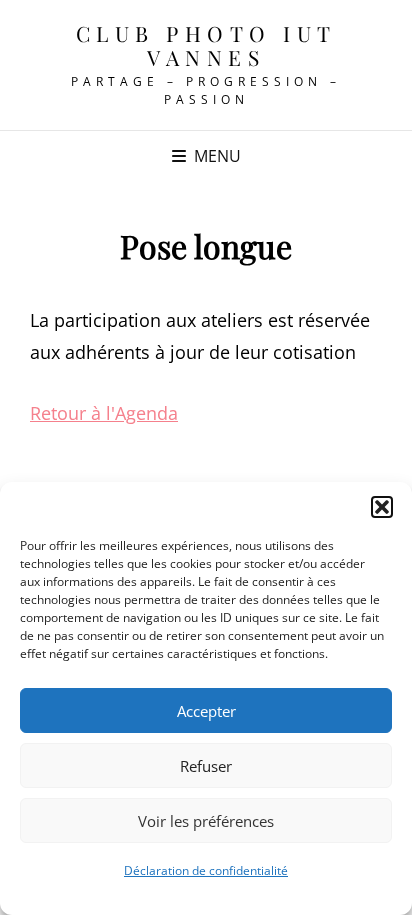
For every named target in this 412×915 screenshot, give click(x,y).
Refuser (206, 766)
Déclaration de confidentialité (206, 870)
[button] (382, 507)
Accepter (206, 711)
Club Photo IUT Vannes (206, 45)
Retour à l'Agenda (104, 413)
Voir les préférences (206, 821)
